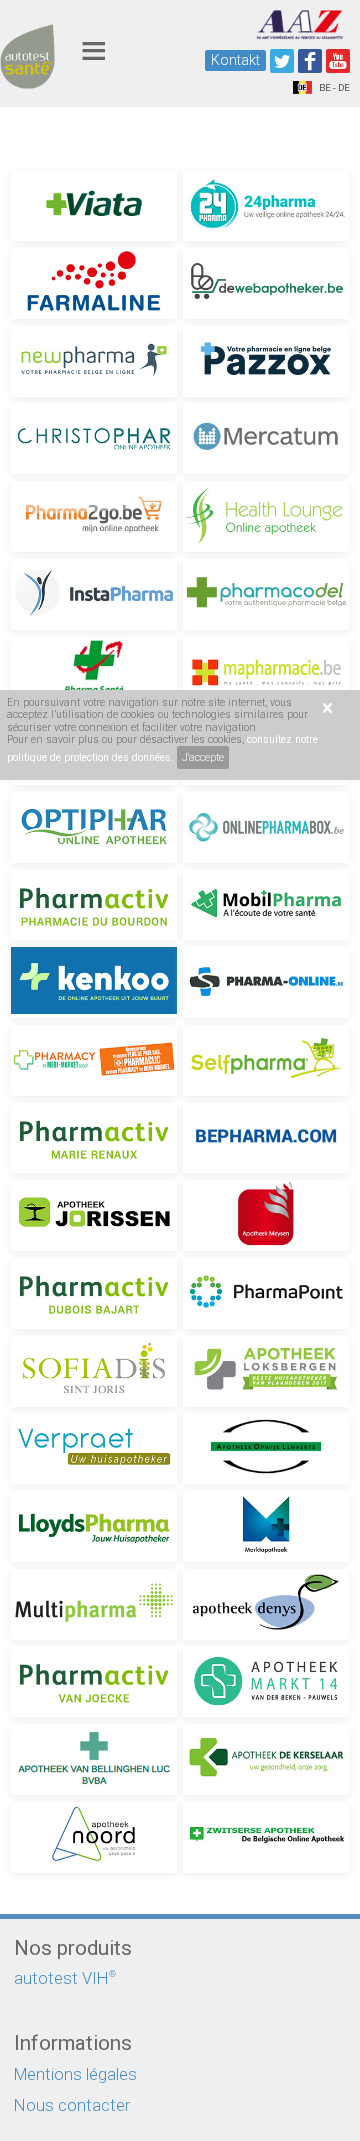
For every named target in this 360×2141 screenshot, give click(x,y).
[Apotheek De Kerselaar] (266, 1759)
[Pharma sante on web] (94, 672)
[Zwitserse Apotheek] (266, 1837)
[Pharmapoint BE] (266, 1293)
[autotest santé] (27, 79)
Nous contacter (72, 2105)
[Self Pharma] (266, 1060)
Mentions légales (75, 2074)
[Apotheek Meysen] (266, 1215)
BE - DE (333, 87)
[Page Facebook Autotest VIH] (310, 61)
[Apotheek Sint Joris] (94, 1371)
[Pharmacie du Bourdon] (94, 905)
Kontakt (235, 60)
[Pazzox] (266, 361)
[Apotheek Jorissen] (94, 1215)
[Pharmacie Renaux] (94, 1138)
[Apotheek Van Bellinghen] (94, 1759)
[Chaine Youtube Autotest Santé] (338, 61)
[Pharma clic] (94, 1060)
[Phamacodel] (266, 594)
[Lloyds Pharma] (94, 1526)
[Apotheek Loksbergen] (266, 1371)
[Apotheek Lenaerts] (266, 1448)
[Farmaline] (94, 283)
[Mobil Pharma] (266, 905)
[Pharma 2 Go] (94, 516)
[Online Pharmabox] (266, 827)
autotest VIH (65, 1978)
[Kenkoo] (94, 982)
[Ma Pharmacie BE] (266, 672)
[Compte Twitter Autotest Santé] (282, 61)
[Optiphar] (94, 827)
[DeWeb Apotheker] (266, 283)
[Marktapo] (266, 1526)
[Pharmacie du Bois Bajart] (94, 1293)
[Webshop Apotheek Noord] (94, 1837)
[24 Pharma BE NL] (266, 205)
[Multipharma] (94, 1604)
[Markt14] (266, 1681)
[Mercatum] (266, 438)
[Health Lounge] (266, 516)
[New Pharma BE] (94, 361)
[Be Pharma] (266, 1138)
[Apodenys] (266, 1604)
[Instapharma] (94, 594)
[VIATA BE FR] (94, 205)
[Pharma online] (266, 982)
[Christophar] (94, 438)
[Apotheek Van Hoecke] (94, 1681)
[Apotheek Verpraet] (94, 1448)
